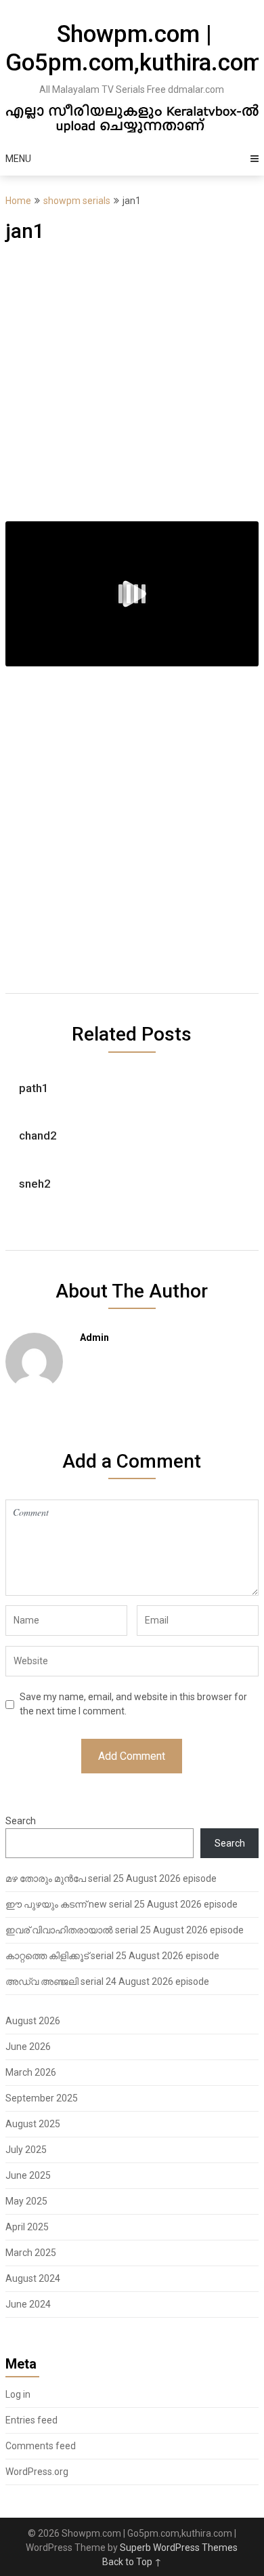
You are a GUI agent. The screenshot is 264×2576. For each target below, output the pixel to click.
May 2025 (26, 2201)
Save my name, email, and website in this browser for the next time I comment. (133, 1704)
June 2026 (28, 2047)
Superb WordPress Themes (179, 2548)
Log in (18, 2394)
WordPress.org (37, 2472)
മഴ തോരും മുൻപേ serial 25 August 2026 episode (111, 1878)
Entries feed (31, 2420)
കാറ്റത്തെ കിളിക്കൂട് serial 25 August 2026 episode (112, 1956)
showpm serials (77, 201)
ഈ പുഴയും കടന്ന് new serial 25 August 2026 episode (122, 1904)
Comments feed (41, 2446)
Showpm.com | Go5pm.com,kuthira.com (134, 48)
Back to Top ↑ (132, 2562)
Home (18, 201)
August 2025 (33, 2124)
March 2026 (31, 2072)
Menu (18, 159)
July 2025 (26, 2150)
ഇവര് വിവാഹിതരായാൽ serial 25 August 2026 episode (125, 1930)
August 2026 (33, 2021)
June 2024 (28, 2304)
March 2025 (31, 2253)
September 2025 (42, 2098)
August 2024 (33, 2278)
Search (21, 1821)
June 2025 (28, 2175)
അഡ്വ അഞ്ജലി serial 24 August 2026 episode (107, 1981)
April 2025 (27, 2227)
